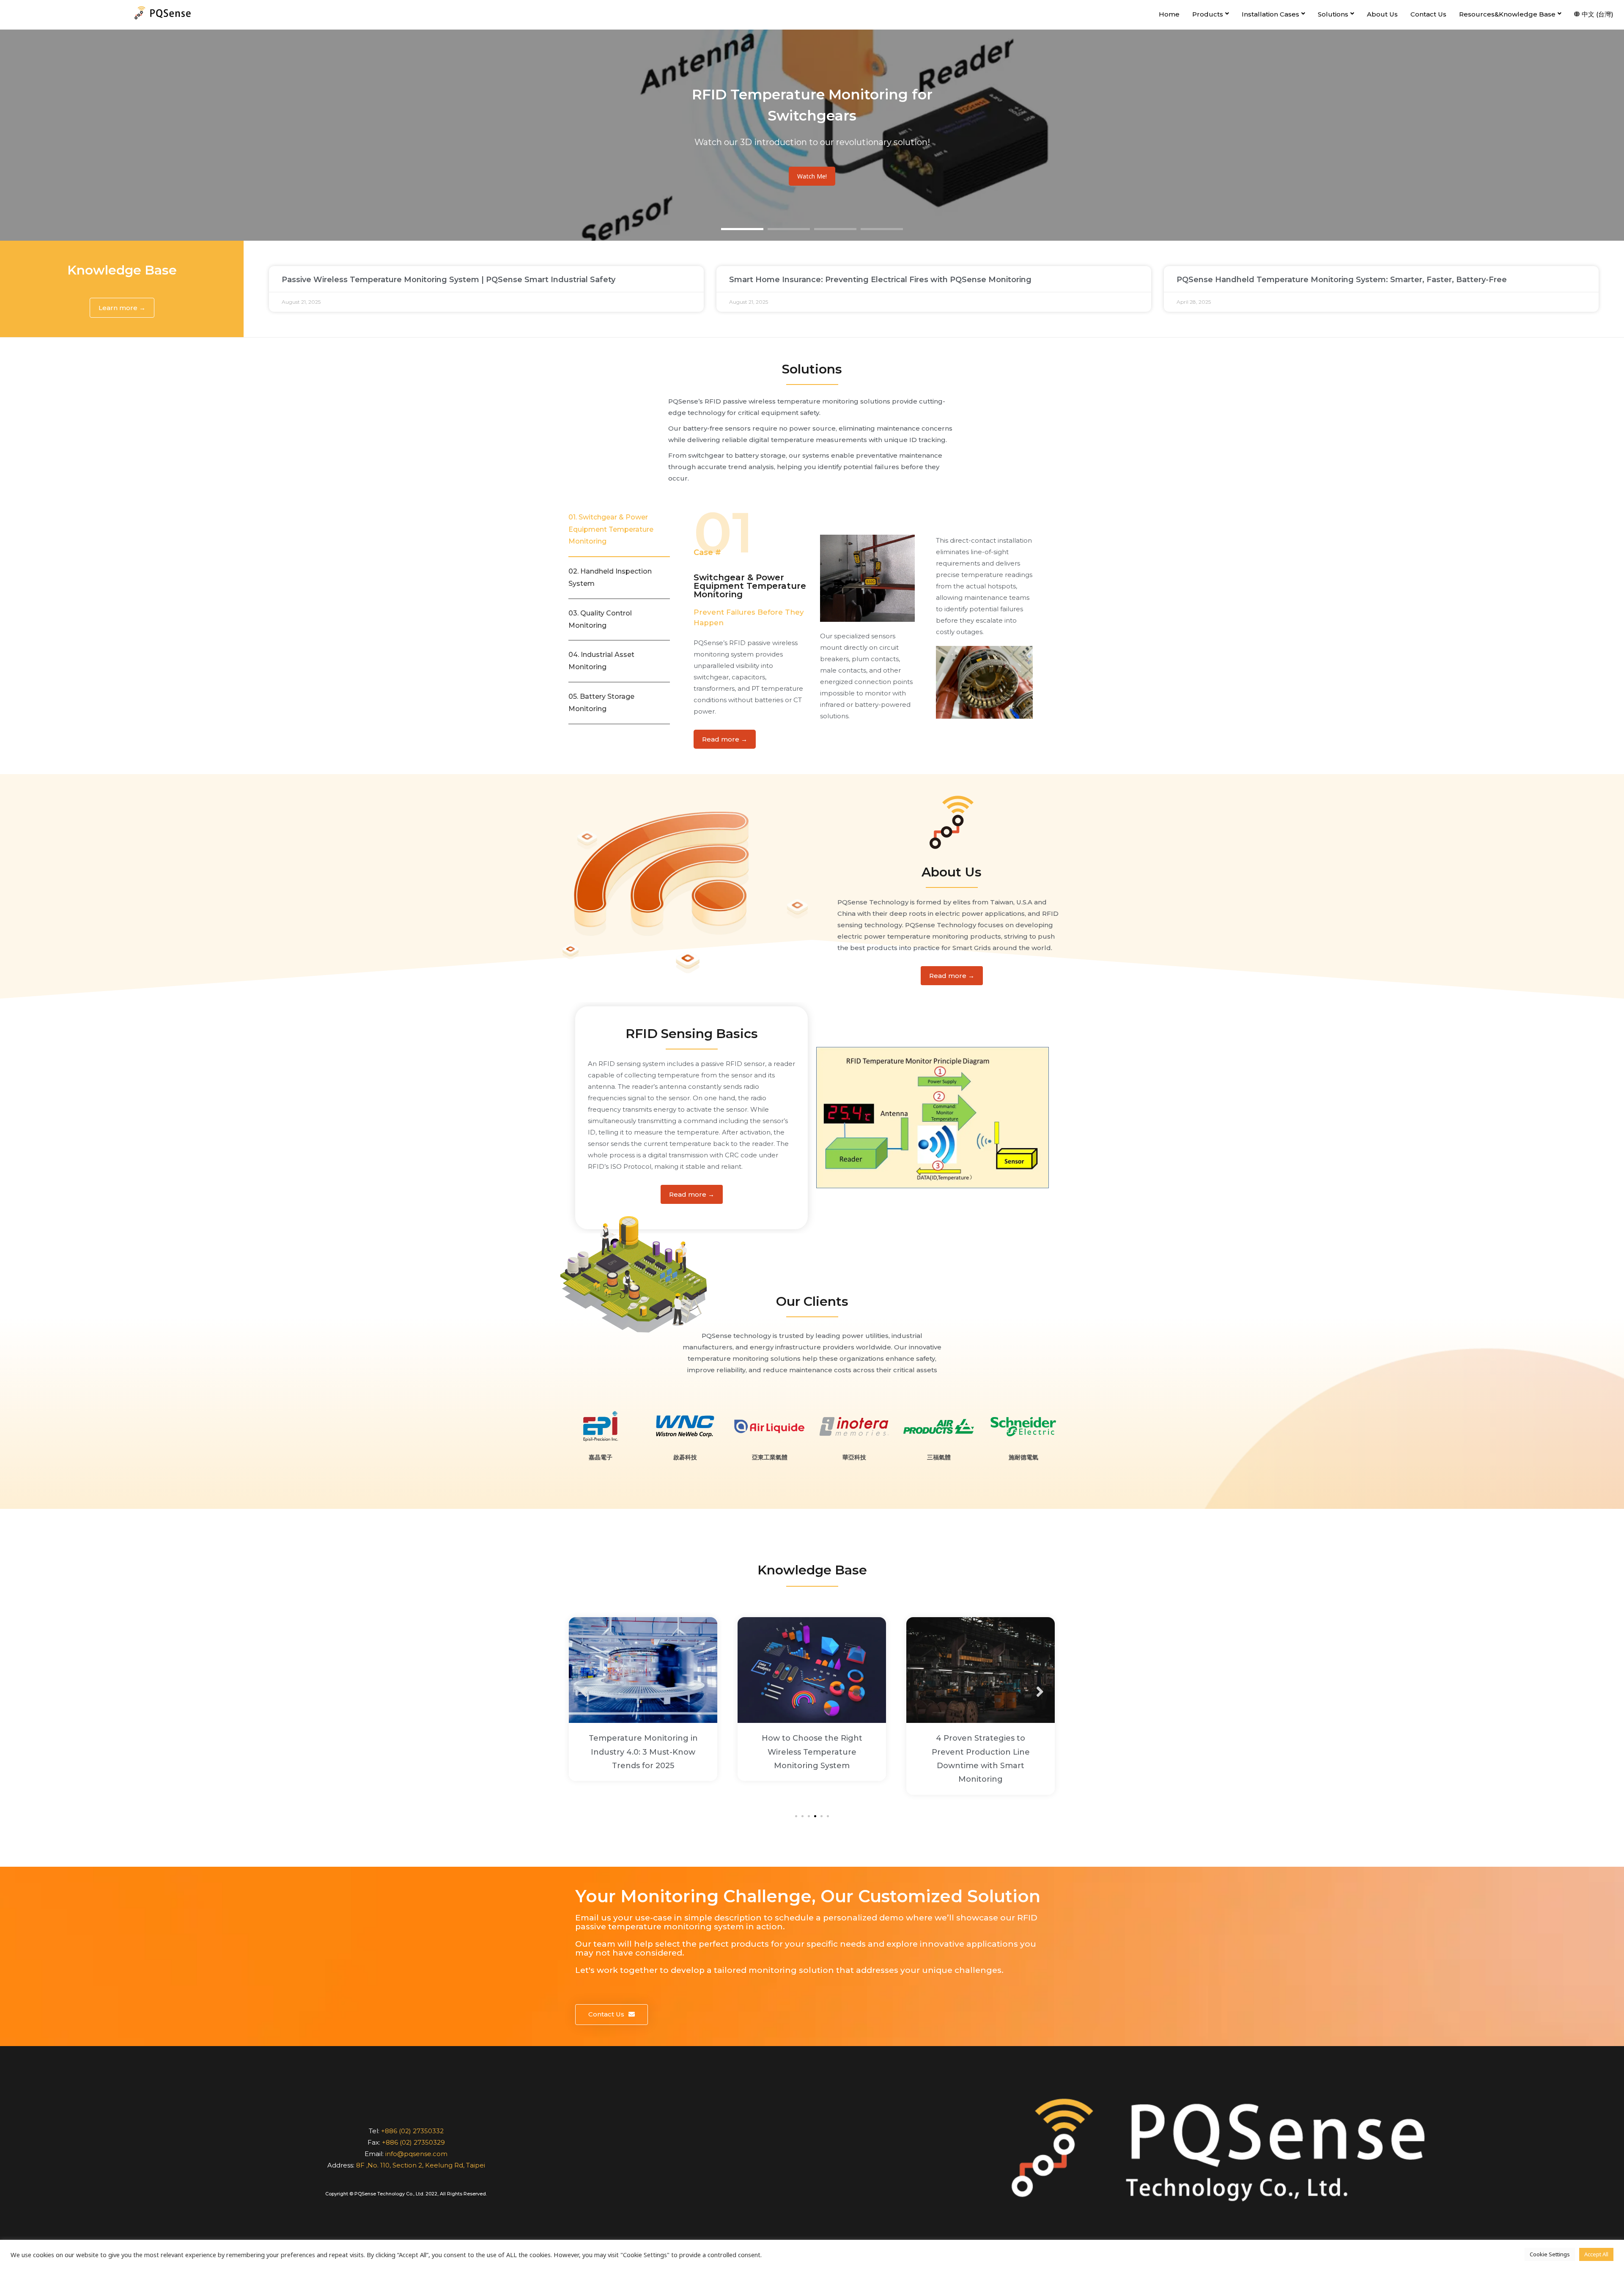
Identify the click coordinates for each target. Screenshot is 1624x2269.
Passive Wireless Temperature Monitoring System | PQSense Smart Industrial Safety (449, 280)
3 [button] (835, 229)
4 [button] (882, 229)
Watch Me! (812, 176)
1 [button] (742, 229)
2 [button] (789, 229)
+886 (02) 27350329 (413, 2142)
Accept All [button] (1596, 2254)
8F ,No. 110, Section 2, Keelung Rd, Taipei (421, 2165)
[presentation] (584, 1692)
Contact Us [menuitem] (1428, 14)
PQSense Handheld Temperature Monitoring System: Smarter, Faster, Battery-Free (1342, 280)
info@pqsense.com (416, 2154)
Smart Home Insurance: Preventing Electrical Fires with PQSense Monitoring (880, 280)
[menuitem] (1211, 15)
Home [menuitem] (1169, 14)
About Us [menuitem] (1382, 14)
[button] (122, 308)
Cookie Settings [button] (1550, 2254)
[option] (812, 135)
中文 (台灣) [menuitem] (1598, 14)
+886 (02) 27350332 (412, 2131)
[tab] (619, 530)
